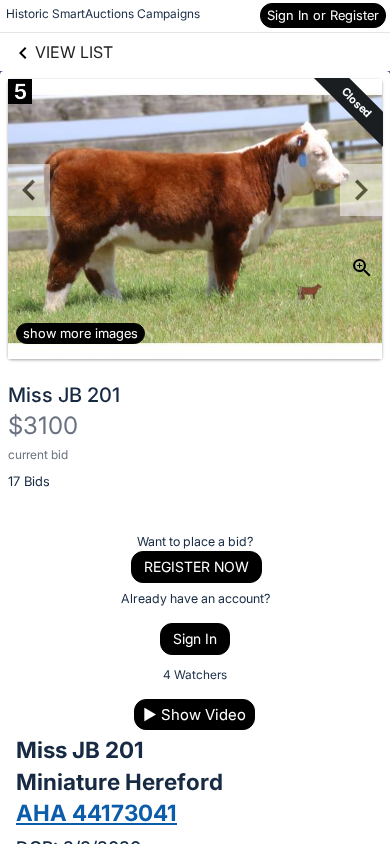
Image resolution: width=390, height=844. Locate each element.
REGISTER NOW (196, 566)
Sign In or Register (323, 15)
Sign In (195, 638)
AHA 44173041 (96, 812)
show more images (80, 333)
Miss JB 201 (64, 395)
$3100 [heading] (43, 425)
